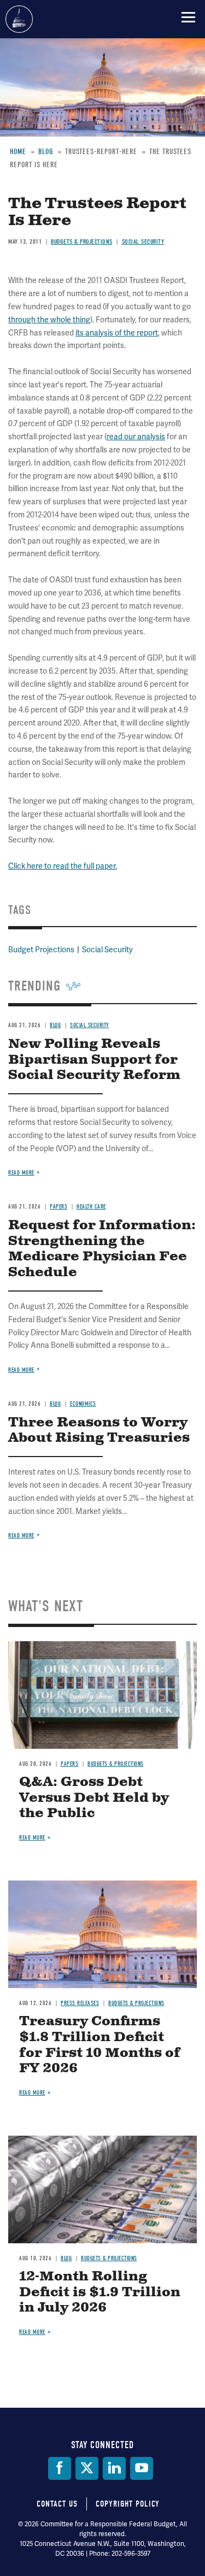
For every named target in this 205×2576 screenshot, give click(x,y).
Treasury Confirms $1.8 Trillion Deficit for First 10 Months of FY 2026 (100, 2045)
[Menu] (188, 17)
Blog (66, 2258)
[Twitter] (87, 2468)
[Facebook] (60, 2468)
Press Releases (80, 2003)
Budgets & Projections (116, 1764)
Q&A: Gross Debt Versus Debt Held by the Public (94, 1798)
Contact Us (57, 2504)
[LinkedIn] (114, 2468)
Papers (69, 1764)
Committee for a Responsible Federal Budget (19, 19)
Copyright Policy (128, 2504)
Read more (21, 1535)
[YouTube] (142, 2468)
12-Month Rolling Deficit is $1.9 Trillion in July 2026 (100, 2292)
